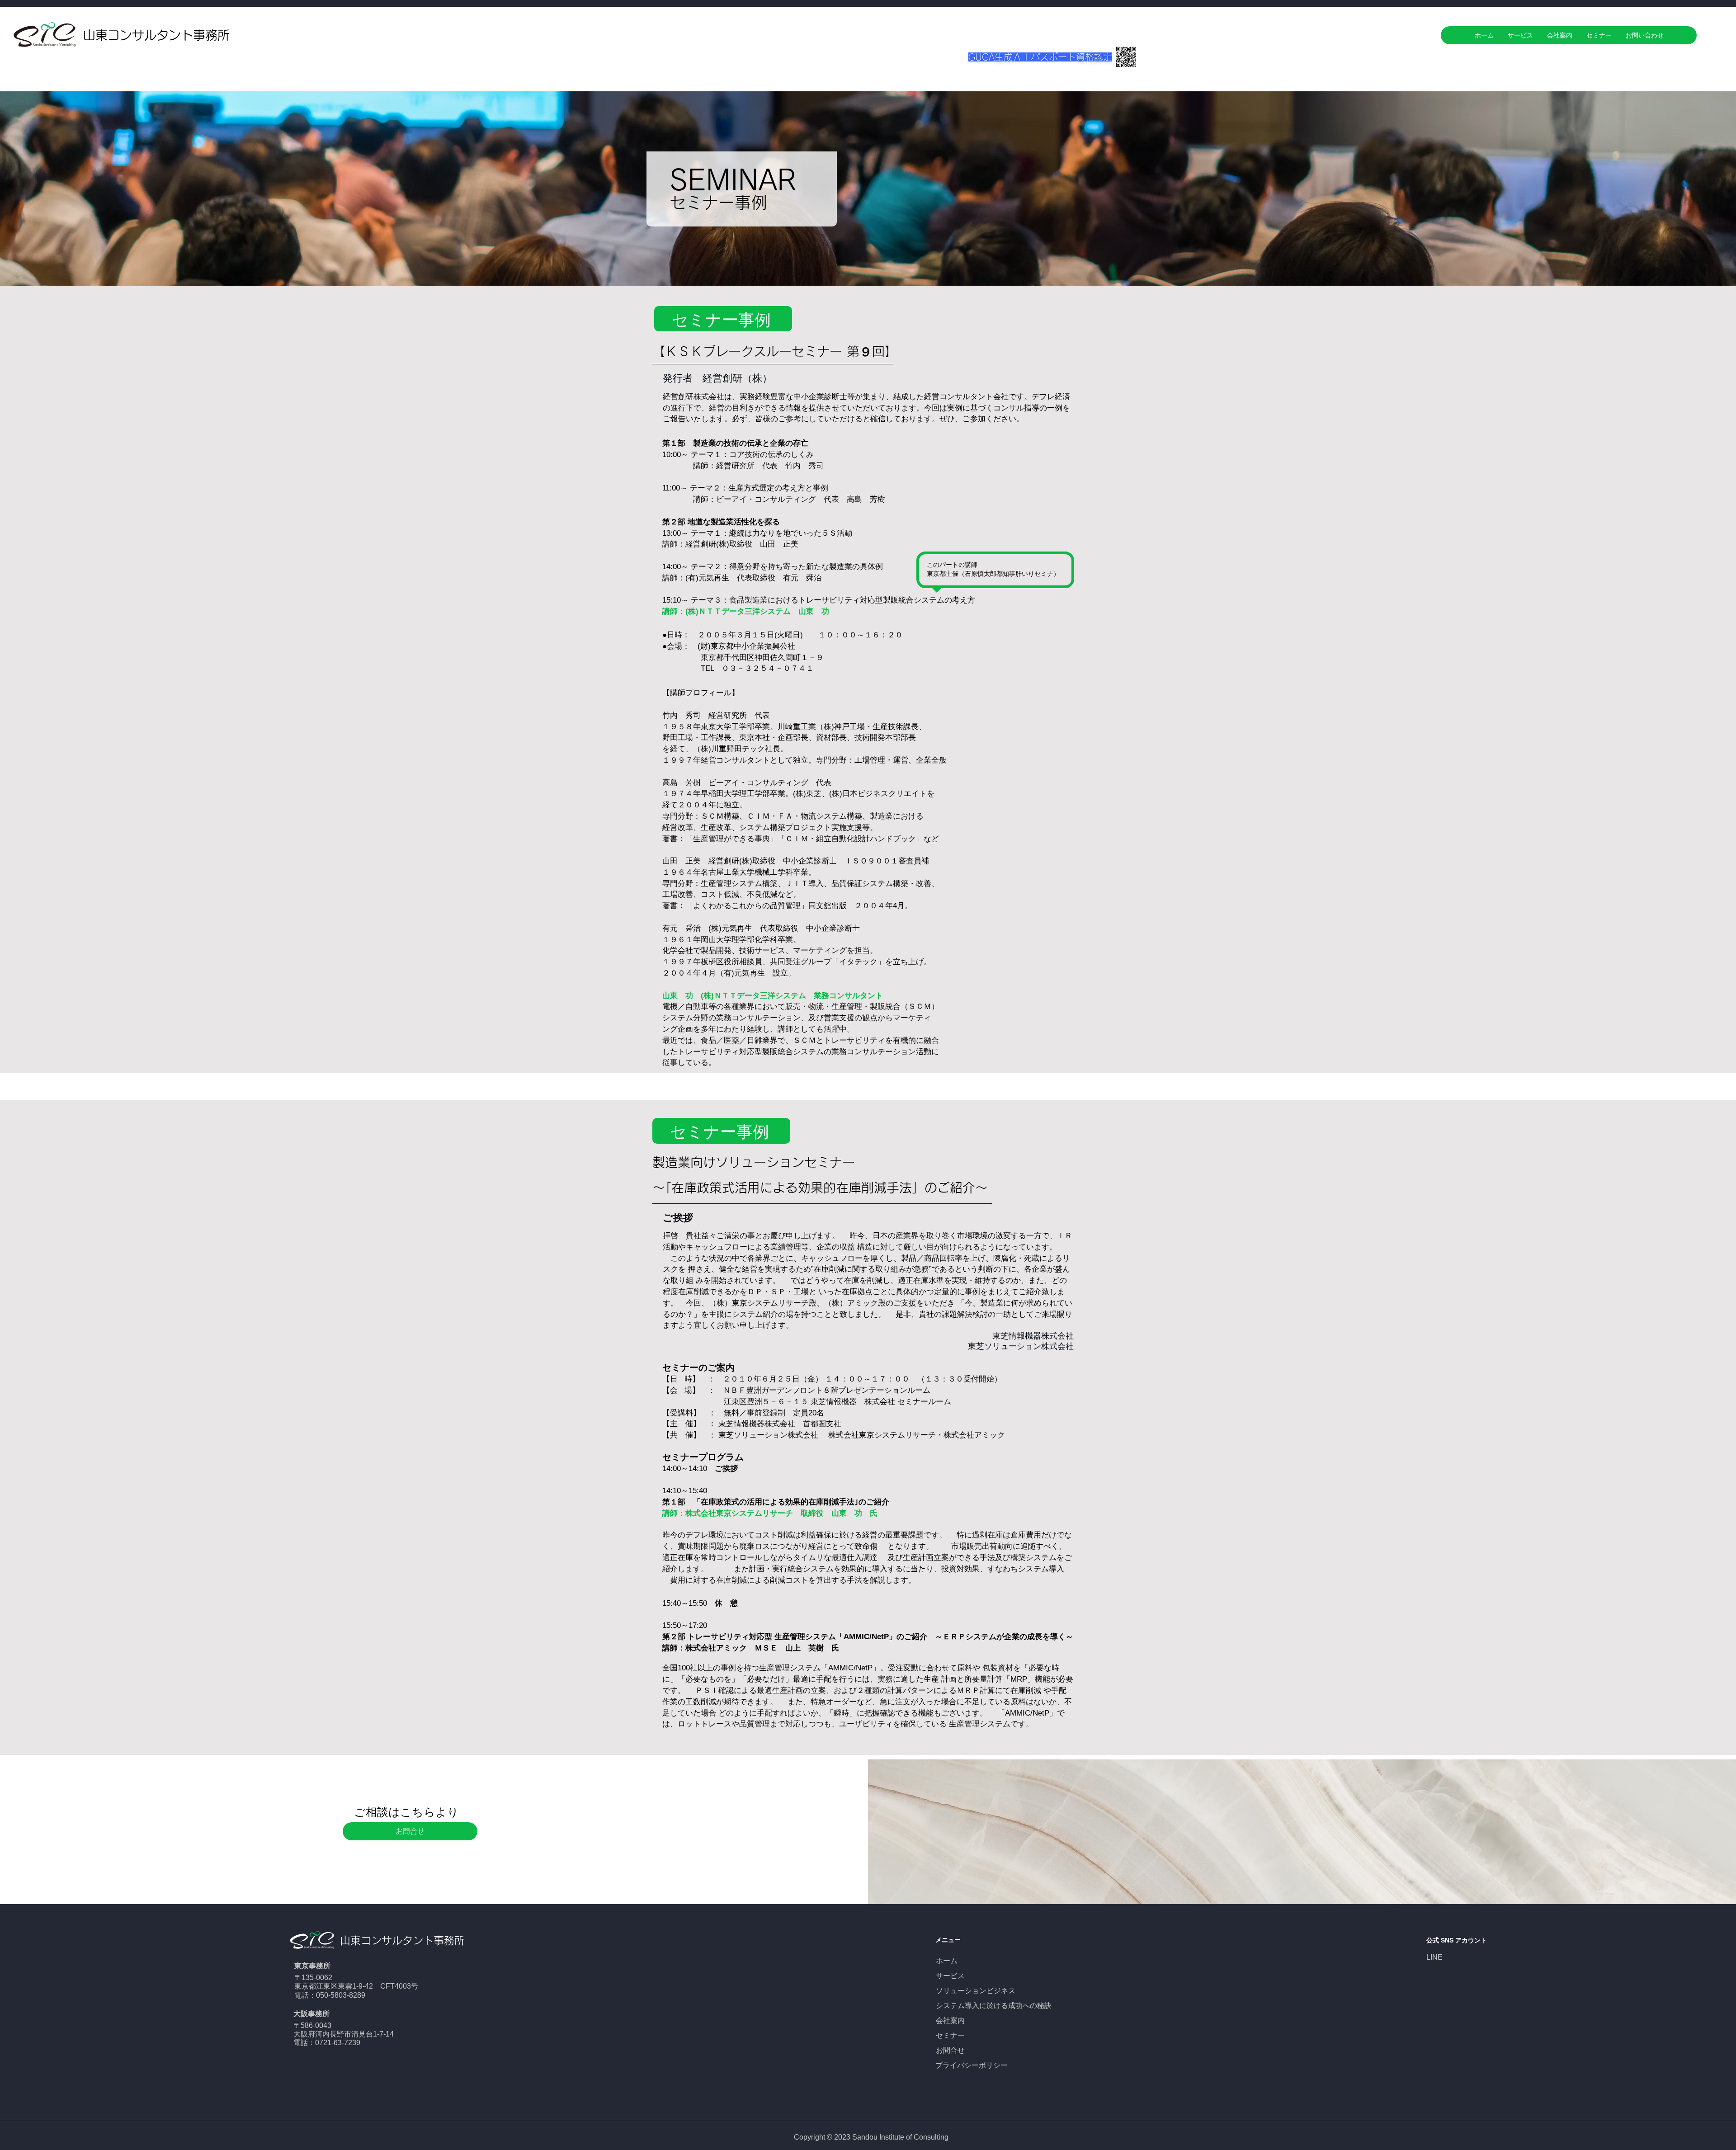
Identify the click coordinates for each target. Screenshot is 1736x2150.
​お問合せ (950, 2050)
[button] (410, 1831)
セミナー (950, 2035)
